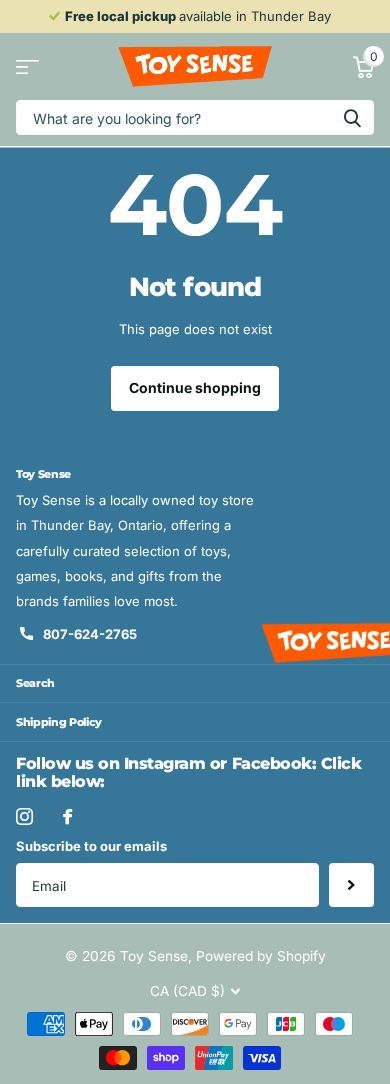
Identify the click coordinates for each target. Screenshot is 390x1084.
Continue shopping (195, 387)
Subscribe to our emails (91, 846)
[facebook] (67, 816)
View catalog (27, 66)
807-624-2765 (90, 634)
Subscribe (351, 885)
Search (35, 683)
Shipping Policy (59, 722)
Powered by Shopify (261, 956)
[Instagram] (24, 816)
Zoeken (352, 117)
